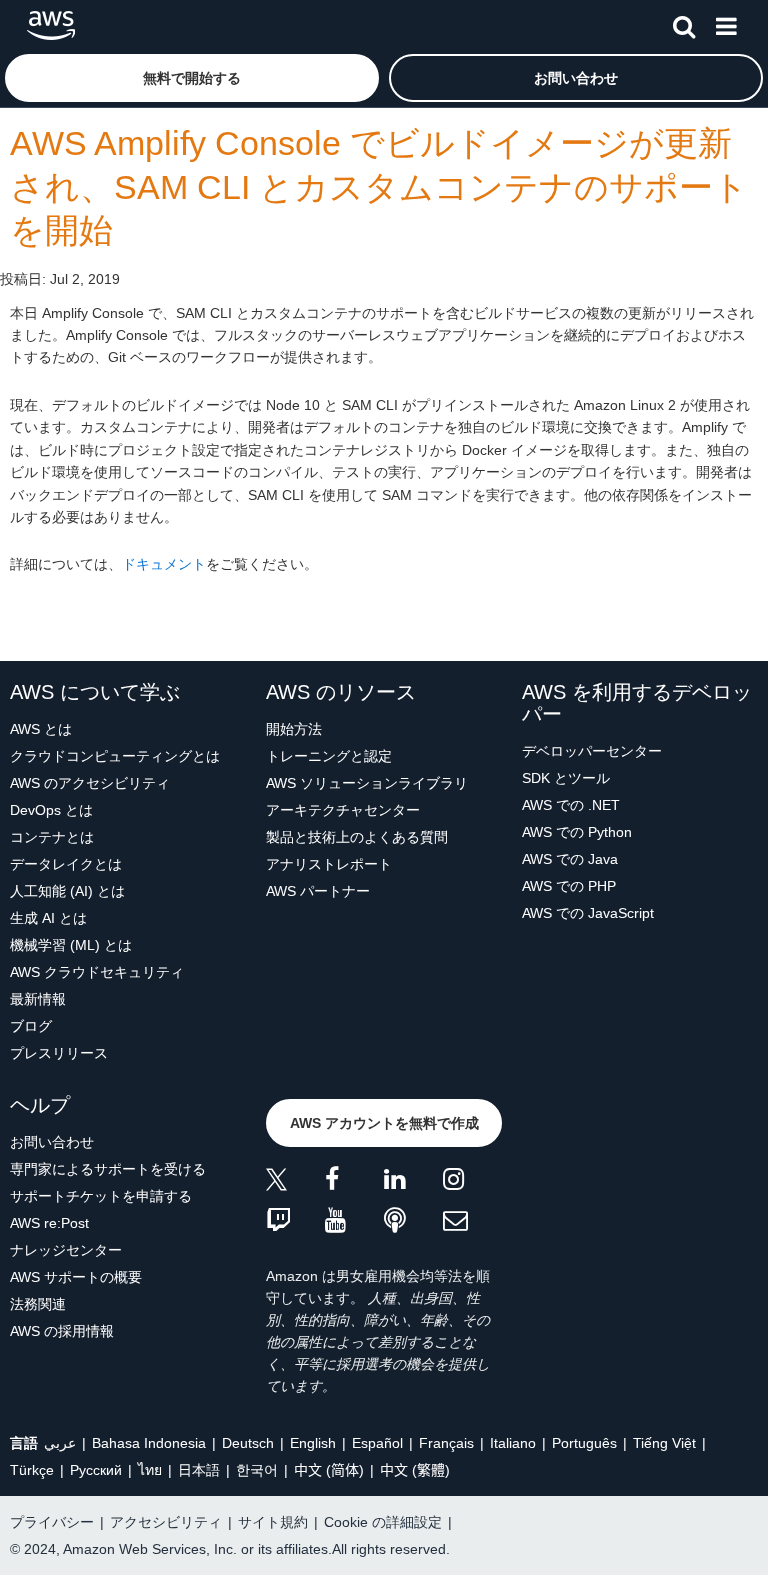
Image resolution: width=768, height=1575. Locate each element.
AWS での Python (577, 832)
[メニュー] (726, 23)
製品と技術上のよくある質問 (357, 837)
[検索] (684, 23)
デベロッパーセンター (592, 751)
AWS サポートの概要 (76, 1277)
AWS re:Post (49, 1223)
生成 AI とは (48, 918)
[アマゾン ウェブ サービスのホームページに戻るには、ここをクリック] (51, 25)
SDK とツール (566, 778)
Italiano (513, 1443)
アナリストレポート (329, 864)
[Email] (472, 1221)
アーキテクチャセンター (343, 810)
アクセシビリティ (166, 1522)
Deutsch (248, 1443)
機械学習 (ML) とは (71, 945)
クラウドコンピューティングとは (115, 756)
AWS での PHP (569, 886)
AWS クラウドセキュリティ (97, 972)
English (313, 1443)
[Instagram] (472, 1182)
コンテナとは (52, 837)
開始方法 (294, 729)
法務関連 (38, 1304)
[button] (192, 78)
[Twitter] (295, 1182)
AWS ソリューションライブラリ (367, 783)
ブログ (31, 1026)
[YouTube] (354, 1221)
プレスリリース (59, 1053)
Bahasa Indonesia (149, 1443)
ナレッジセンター (66, 1250)
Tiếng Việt (664, 1443)
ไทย (150, 1470)
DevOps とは (51, 810)
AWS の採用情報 (62, 1331)
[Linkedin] (413, 1182)
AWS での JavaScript (588, 913)
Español (377, 1443)
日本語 (199, 1470)
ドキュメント (164, 564)
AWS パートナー (318, 891)
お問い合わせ (52, 1142)
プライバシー (52, 1522)
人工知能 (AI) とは (67, 891)
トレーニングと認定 (329, 756)
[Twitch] (295, 1221)
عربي (60, 1443)
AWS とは (41, 729)
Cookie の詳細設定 (383, 1522)
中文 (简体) (329, 1470)
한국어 (257, 1470)
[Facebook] (354, 1182)
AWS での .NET (571, 805)
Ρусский (96, 1470)
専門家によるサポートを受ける (108, 1169)
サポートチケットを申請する (101, 1196)
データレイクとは (66, 864)
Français (446, 1443)
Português (584, 1443)
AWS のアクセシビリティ (90, 783)
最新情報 (38, 999)
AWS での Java (570, 859)
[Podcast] (413, 1221)
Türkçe (32, 1470)
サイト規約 (273, 1522)
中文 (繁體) (415, 1470)
